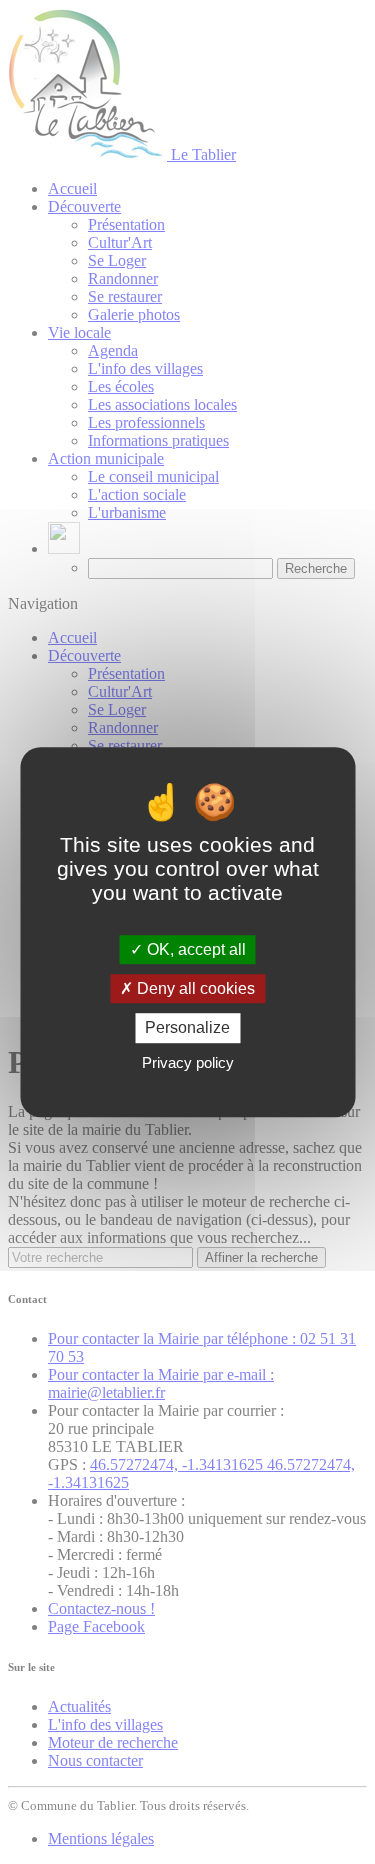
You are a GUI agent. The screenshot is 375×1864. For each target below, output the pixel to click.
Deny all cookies (194, 988)
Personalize (187, 1028)
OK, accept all (194, 949)
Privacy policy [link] (188, 1062)
